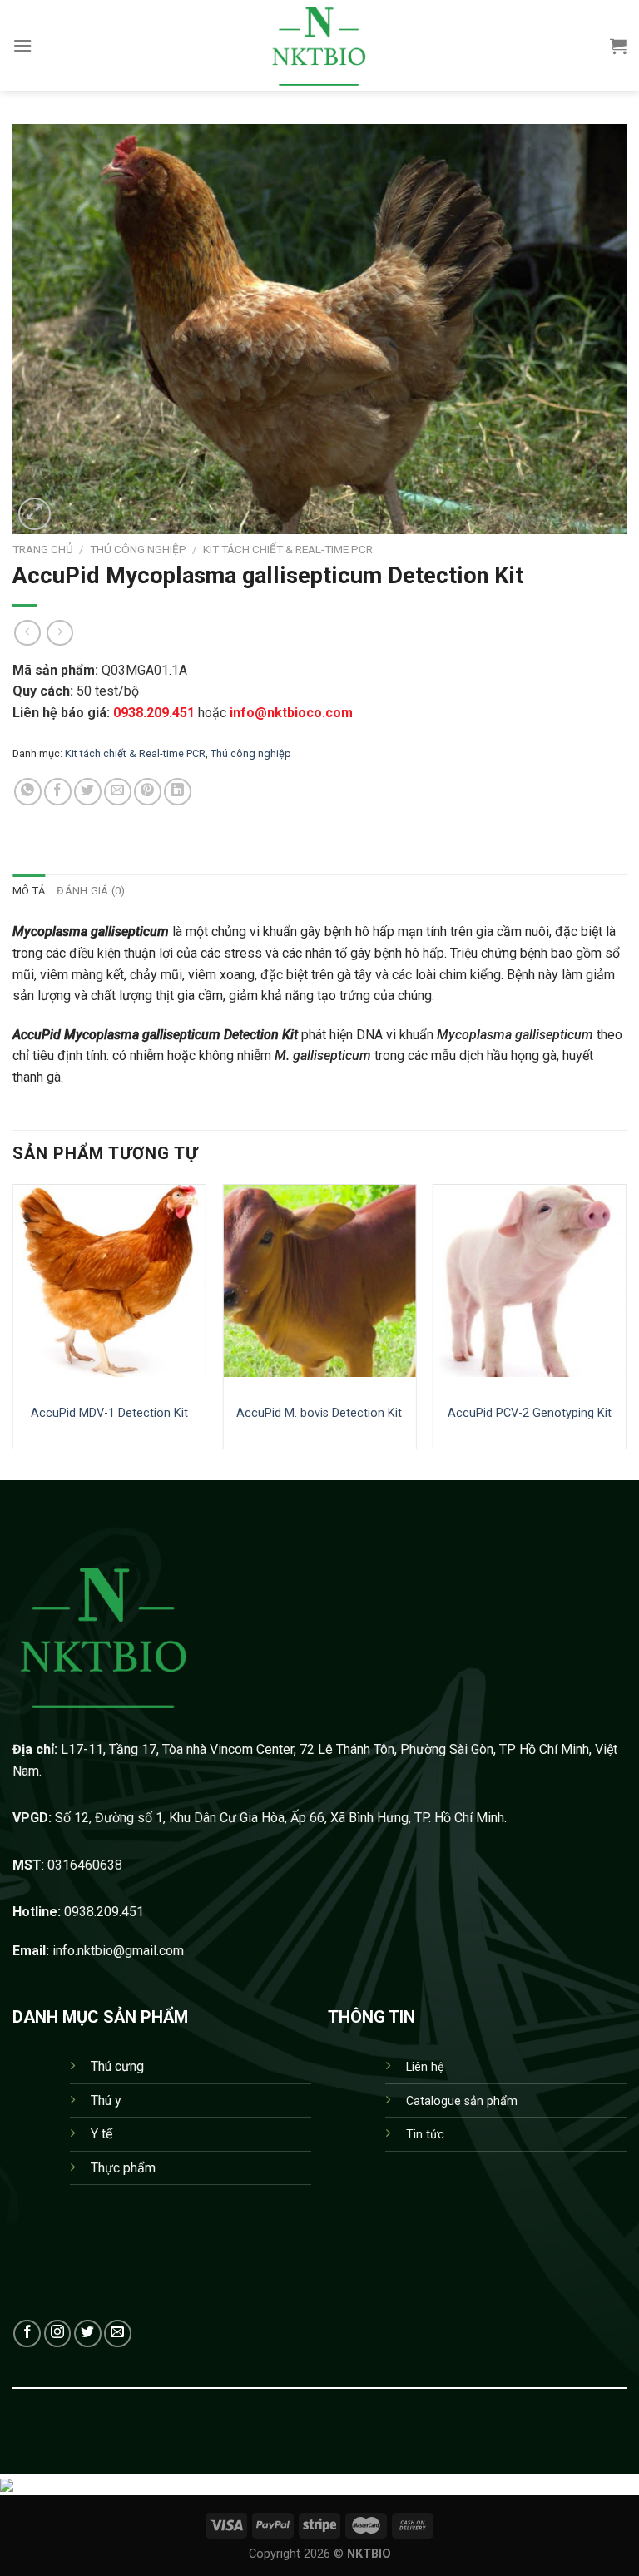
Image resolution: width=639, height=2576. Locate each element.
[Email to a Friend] (118, 792)
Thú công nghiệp (138, 549)
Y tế (102, 2134)
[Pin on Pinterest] (148, 792)
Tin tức (425, 2135)
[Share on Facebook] (58, 792)
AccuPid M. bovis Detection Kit (319, 1413)
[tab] (29, 891)
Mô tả (29, 891)
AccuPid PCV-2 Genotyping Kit (530, 1413)
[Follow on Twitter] (88, 2333)
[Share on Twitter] (88, 792)
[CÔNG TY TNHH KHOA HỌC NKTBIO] (319, 45)
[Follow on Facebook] (27, 2333)
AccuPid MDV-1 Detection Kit (109, 1413)
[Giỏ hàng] (618, 46)
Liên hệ (425, 2067)
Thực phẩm (123, 2168)
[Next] (626, 1330)
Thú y (106, 2100)
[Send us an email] (118, 2333)
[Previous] (13, 1330)
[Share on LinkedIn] (178, 792)
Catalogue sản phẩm (462, 2101)
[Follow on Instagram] (58, 2333)
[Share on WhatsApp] (28, 792)
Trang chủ (43, 549)
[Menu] (22, 45)
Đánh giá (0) (91, 891)
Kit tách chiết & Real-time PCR (288, 549)
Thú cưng (117, 2066)
